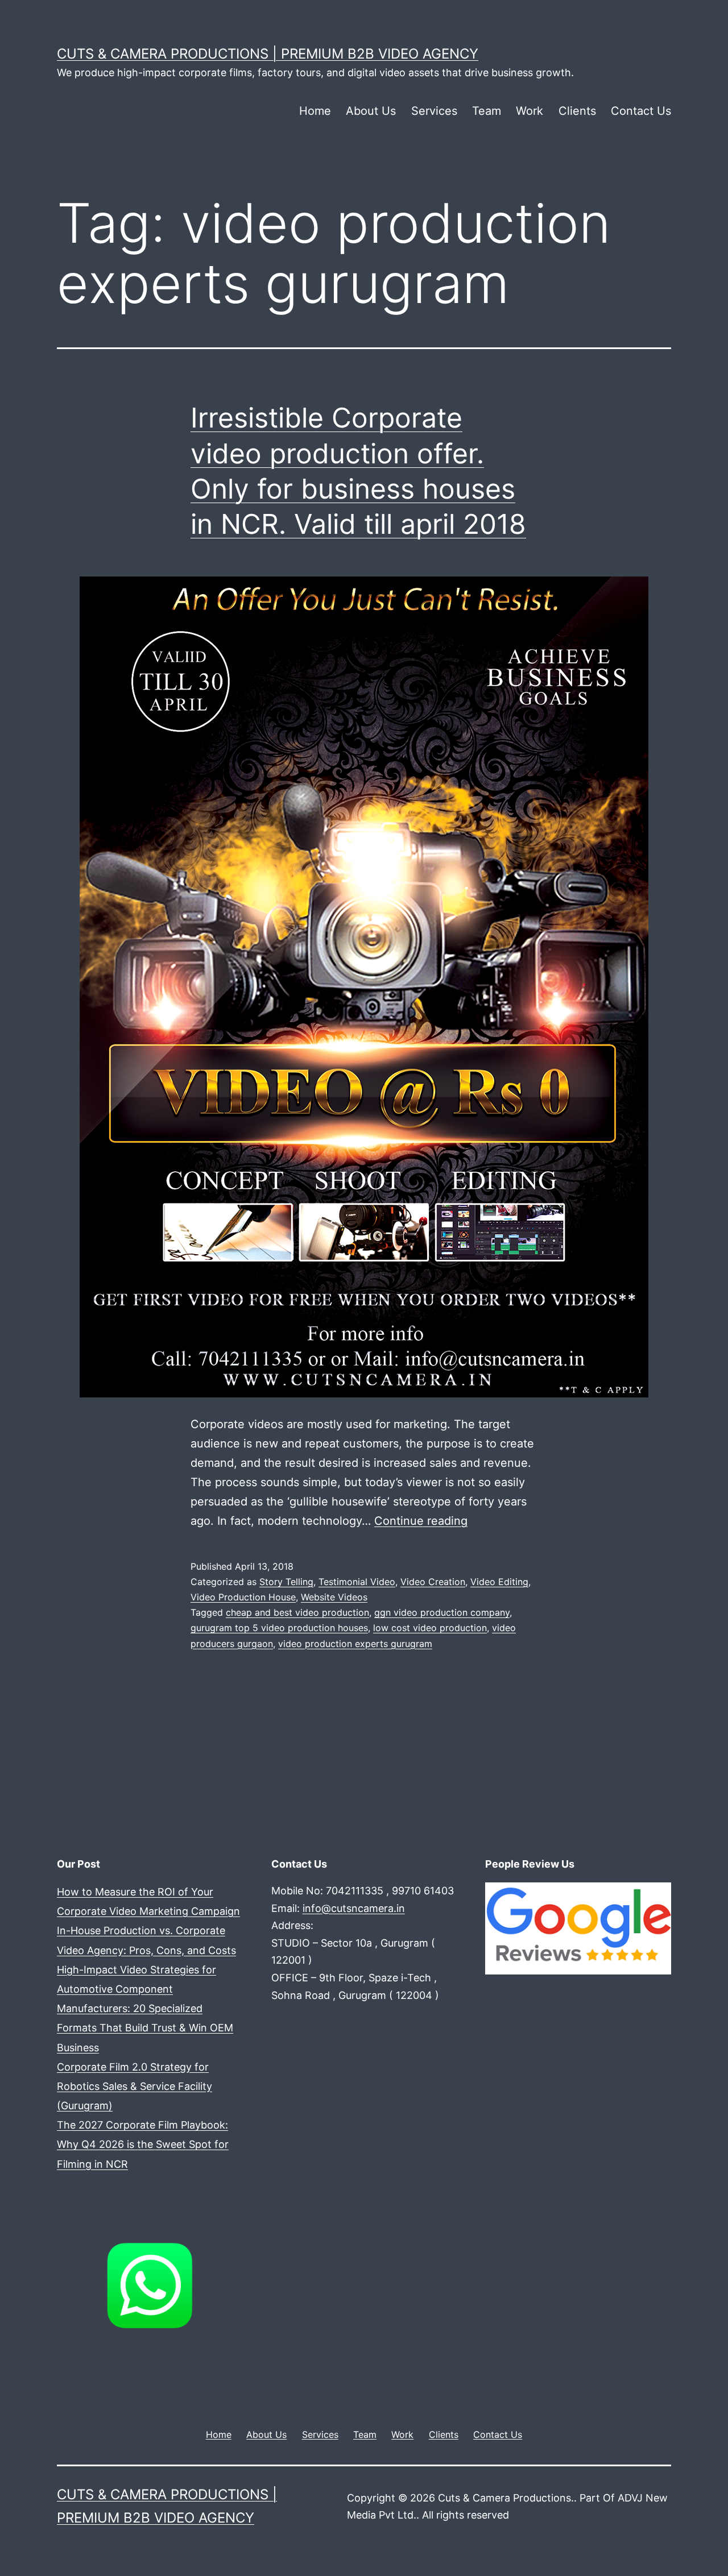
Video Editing (499, 1582)
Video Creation (433, 1582)
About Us (371, 111)
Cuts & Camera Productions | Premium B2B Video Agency (268, 54)
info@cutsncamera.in (354, 1908)
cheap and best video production (297, 1612)
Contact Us (641, 111)
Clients (577, 111)
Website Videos (334, 1597)
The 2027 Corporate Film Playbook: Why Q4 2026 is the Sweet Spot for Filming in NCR (143, 2144)
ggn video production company (442, 1612)
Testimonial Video (357, 1582)
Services (434, 111)
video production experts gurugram (355, 1644)
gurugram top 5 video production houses (279, 1628)
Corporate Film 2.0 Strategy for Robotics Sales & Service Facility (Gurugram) (135, 2086)
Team (487, 111)
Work (530, 111)
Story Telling (286, 1582)
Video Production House (243, 1597)
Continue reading (421, 1521)
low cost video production (430, 1628)
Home (315, 111)
